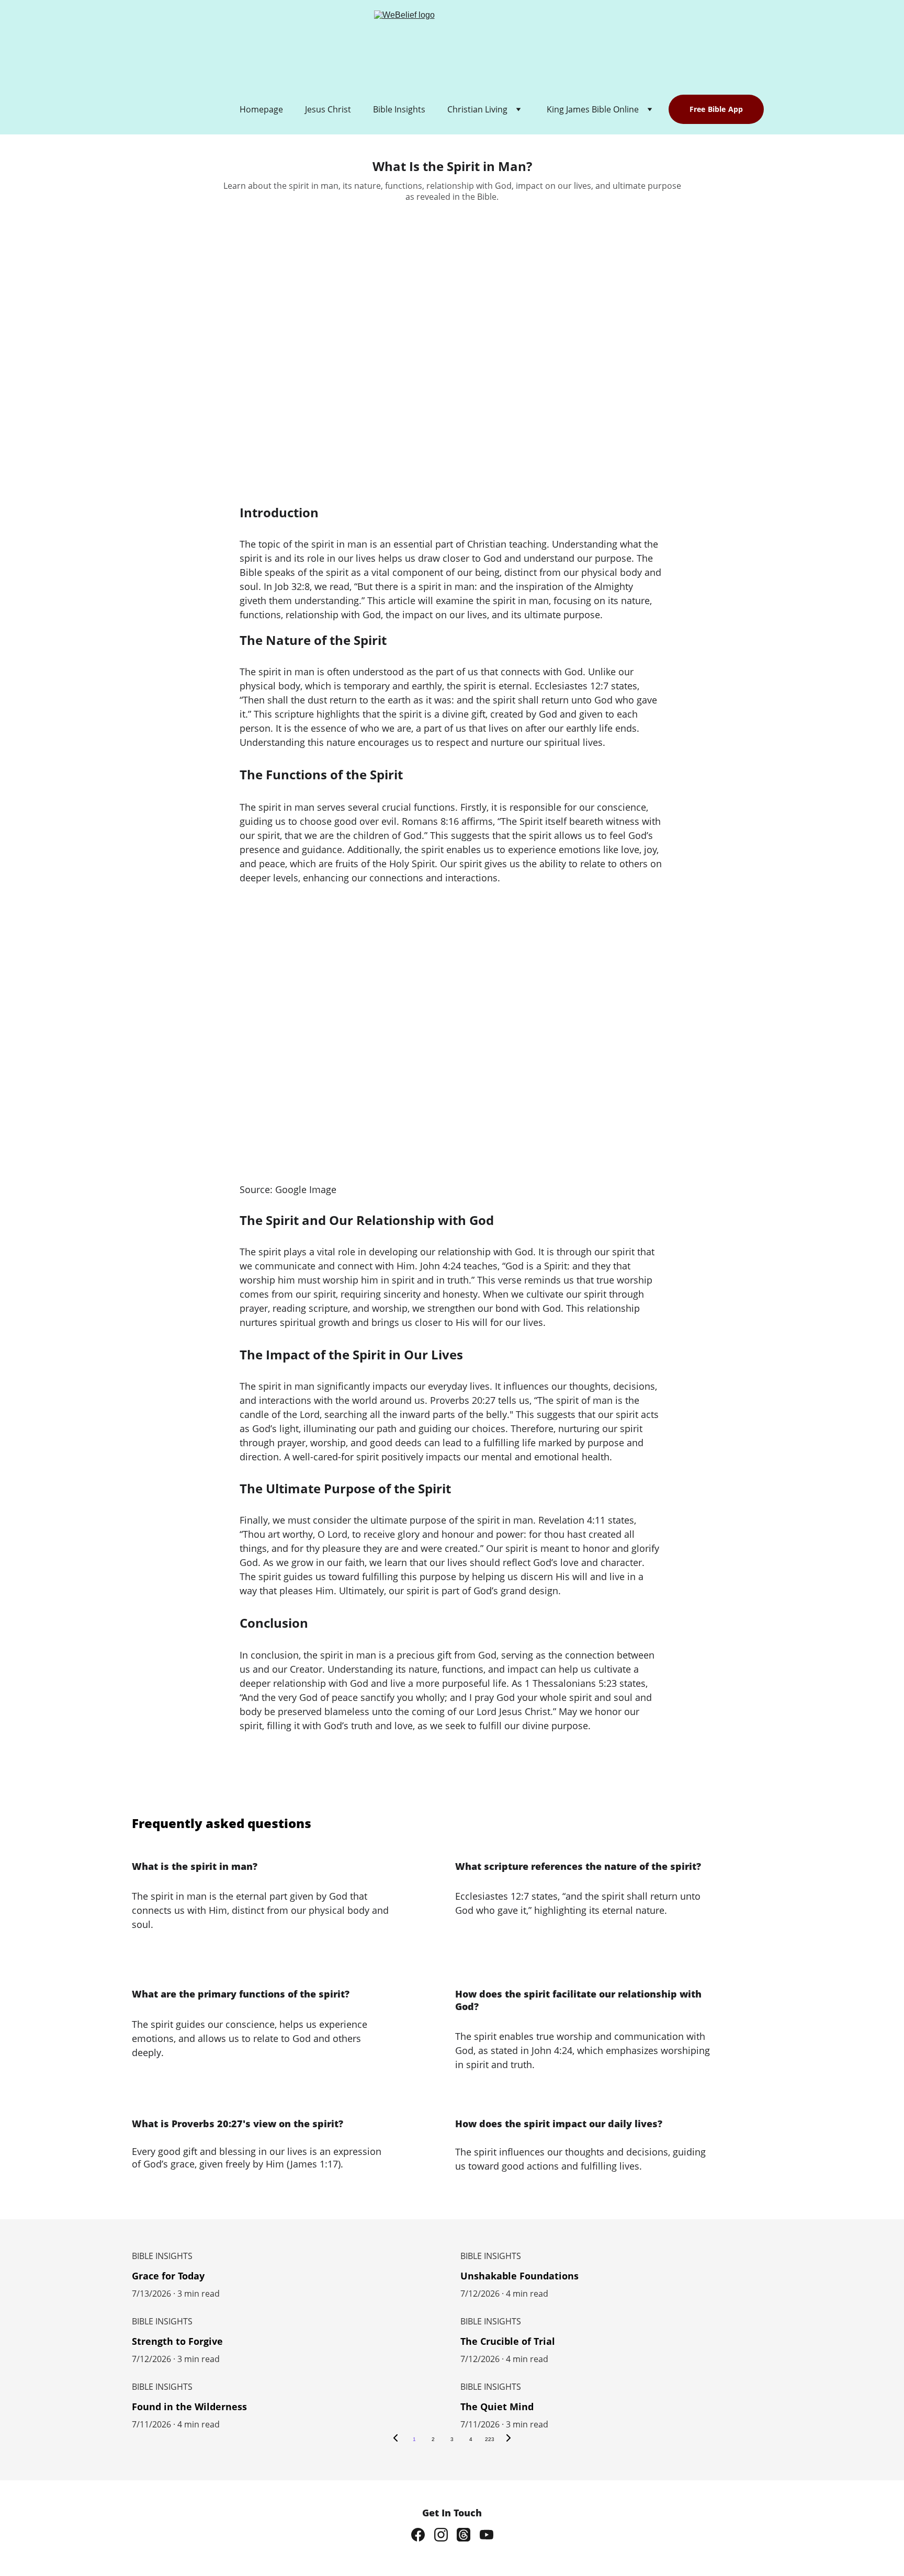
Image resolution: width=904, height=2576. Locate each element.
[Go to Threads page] (464, 2535)
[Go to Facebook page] (418, 2535)
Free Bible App (716, 109)
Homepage (261, 109)
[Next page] (508, 2439)
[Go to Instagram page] (441, 2535)
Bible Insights (399, 109)
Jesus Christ (328, 109)
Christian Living (477, 109)
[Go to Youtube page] (487, 2535)
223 (490, 2439)
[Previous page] (395, 2439)
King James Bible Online (593, 109)
